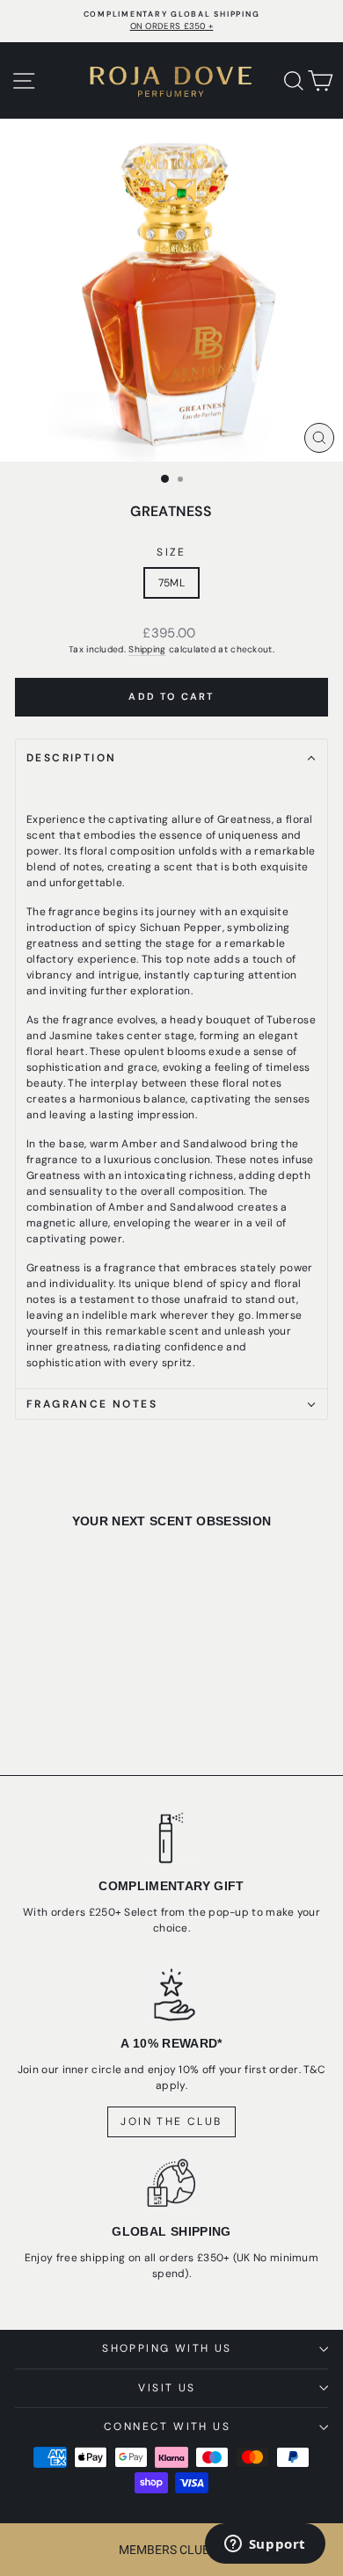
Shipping (147, 649)
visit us (167, 2388)
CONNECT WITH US (167, 2427)
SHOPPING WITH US (167, 2348)
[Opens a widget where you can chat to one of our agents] (265, 2545)
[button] (171, 2550)
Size (171, 552)
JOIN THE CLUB (171, 2121)
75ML (171, 583)
